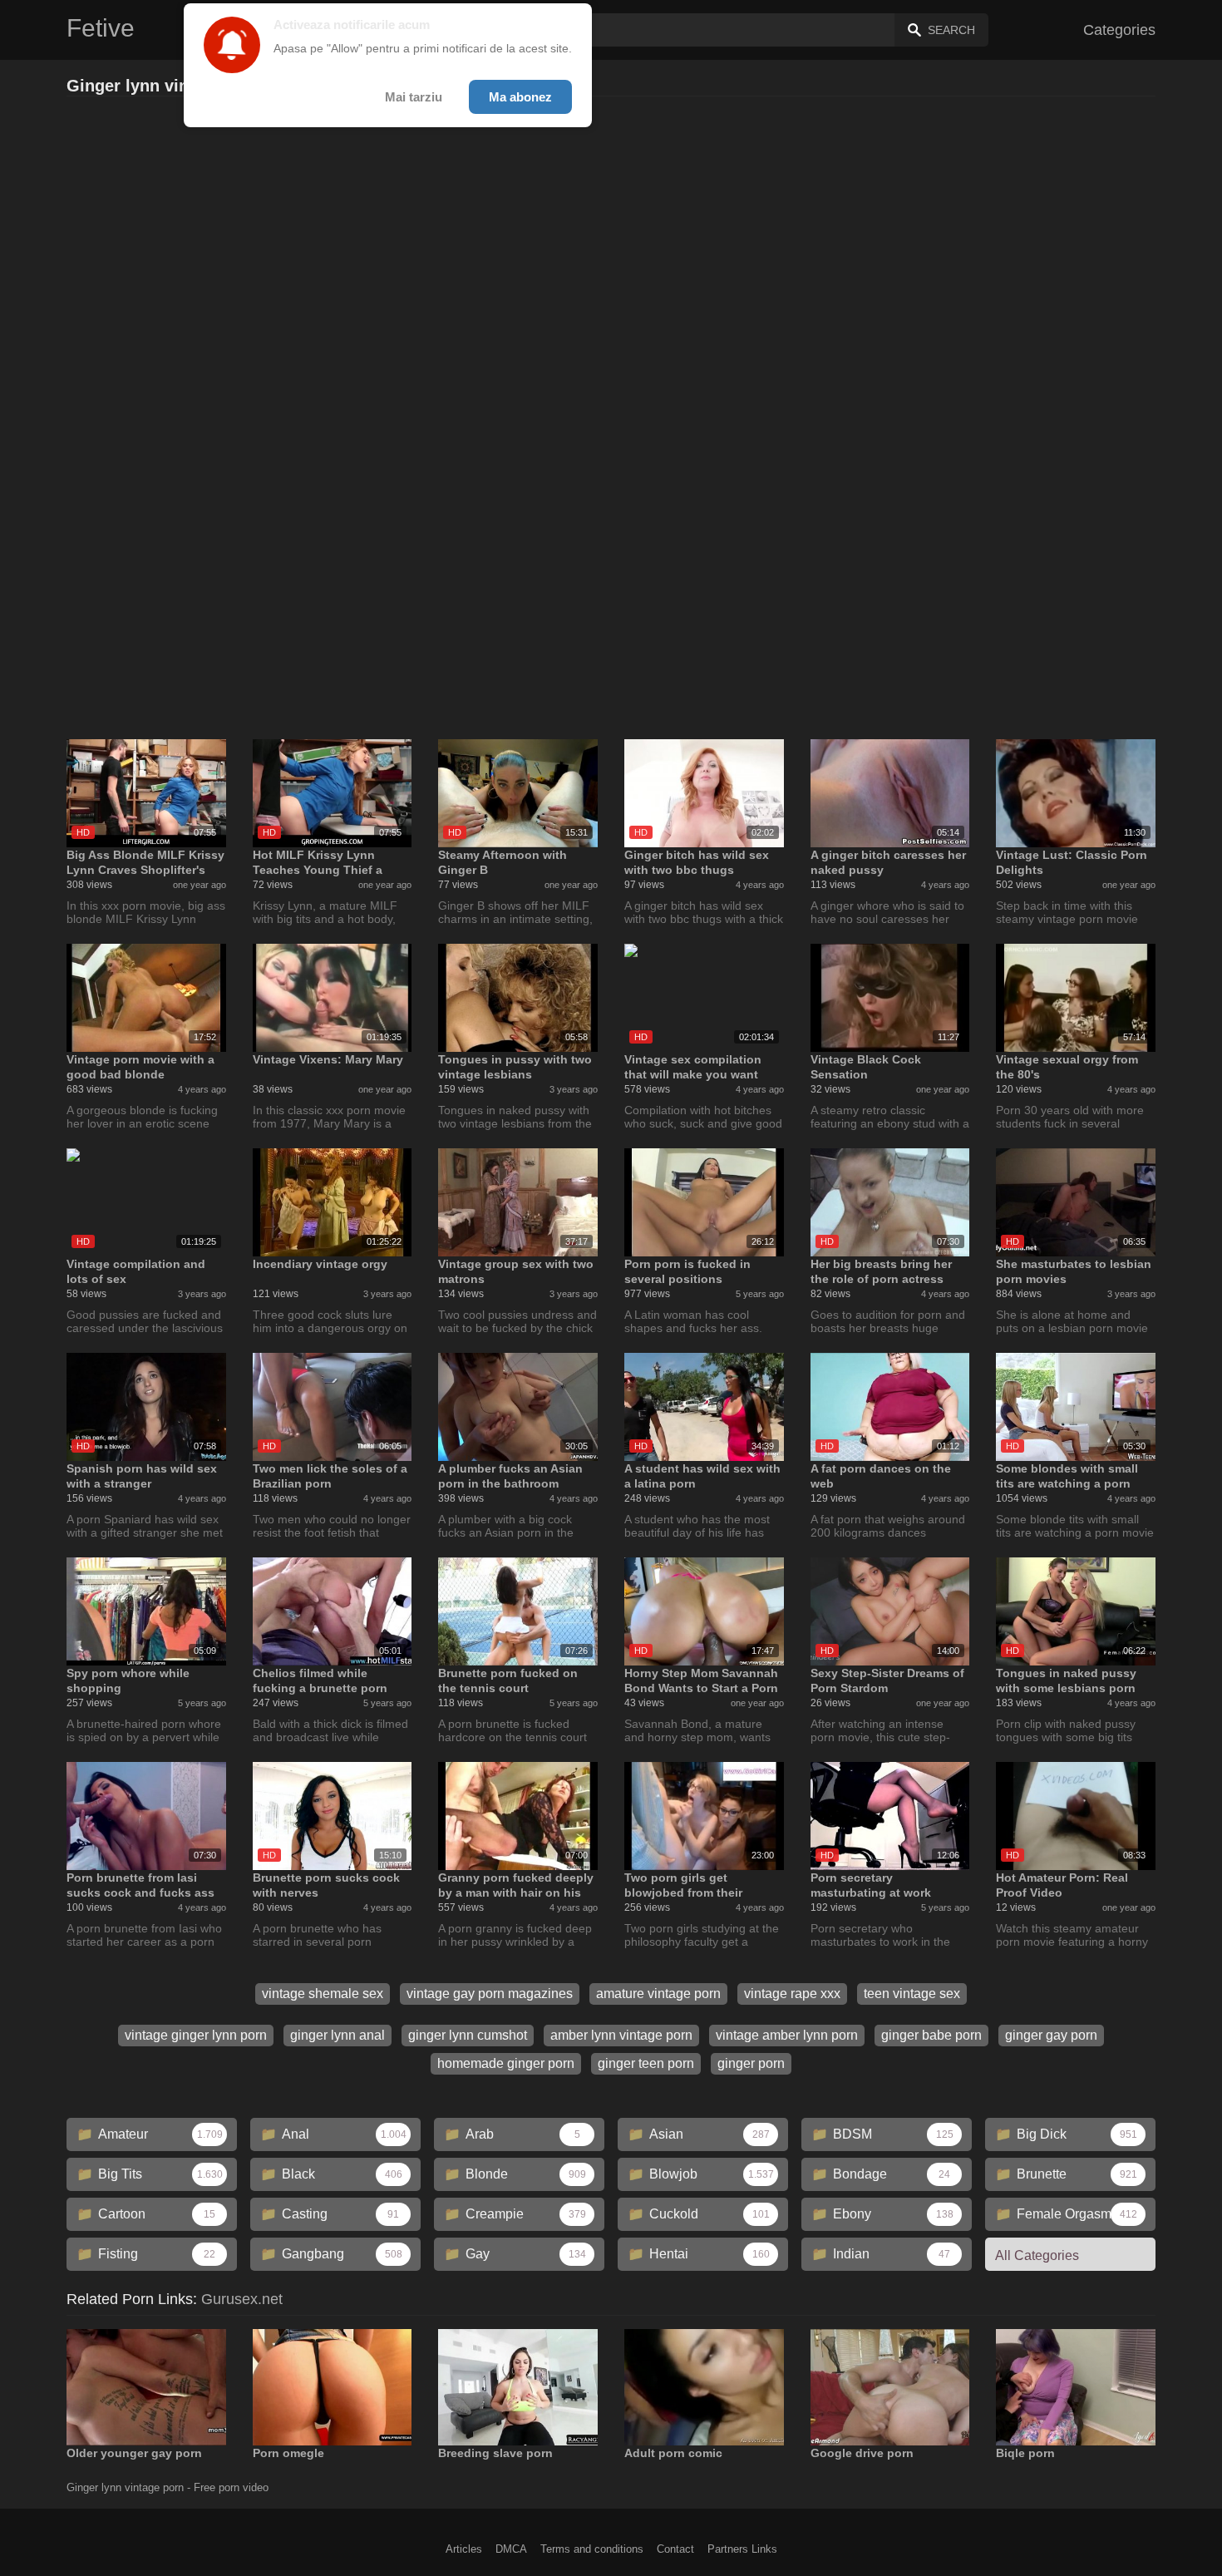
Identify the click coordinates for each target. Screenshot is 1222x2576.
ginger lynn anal (338, 2035)
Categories (1119, 30)
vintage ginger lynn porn (196, 2035)
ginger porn (751, 2063)
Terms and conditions (592, 2549)
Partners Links (742, 2549)
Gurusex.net (242, 2299)
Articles (464, 2549)
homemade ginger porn (506, 2063)
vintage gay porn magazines (490, 1994)
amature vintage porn (658, 1994)
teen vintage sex (912, 1994)
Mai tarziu (414, 97)
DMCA (511, 2549)
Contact (675, 2549)
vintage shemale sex (323, 1994)
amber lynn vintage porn (621, 2035)
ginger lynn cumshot (468, 2035)
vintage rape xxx (792, 1994)
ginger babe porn (931, 2035)
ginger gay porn (1051, 2035)
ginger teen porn (646, 2063)
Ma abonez (520, 97)
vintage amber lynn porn (787, 2035)
